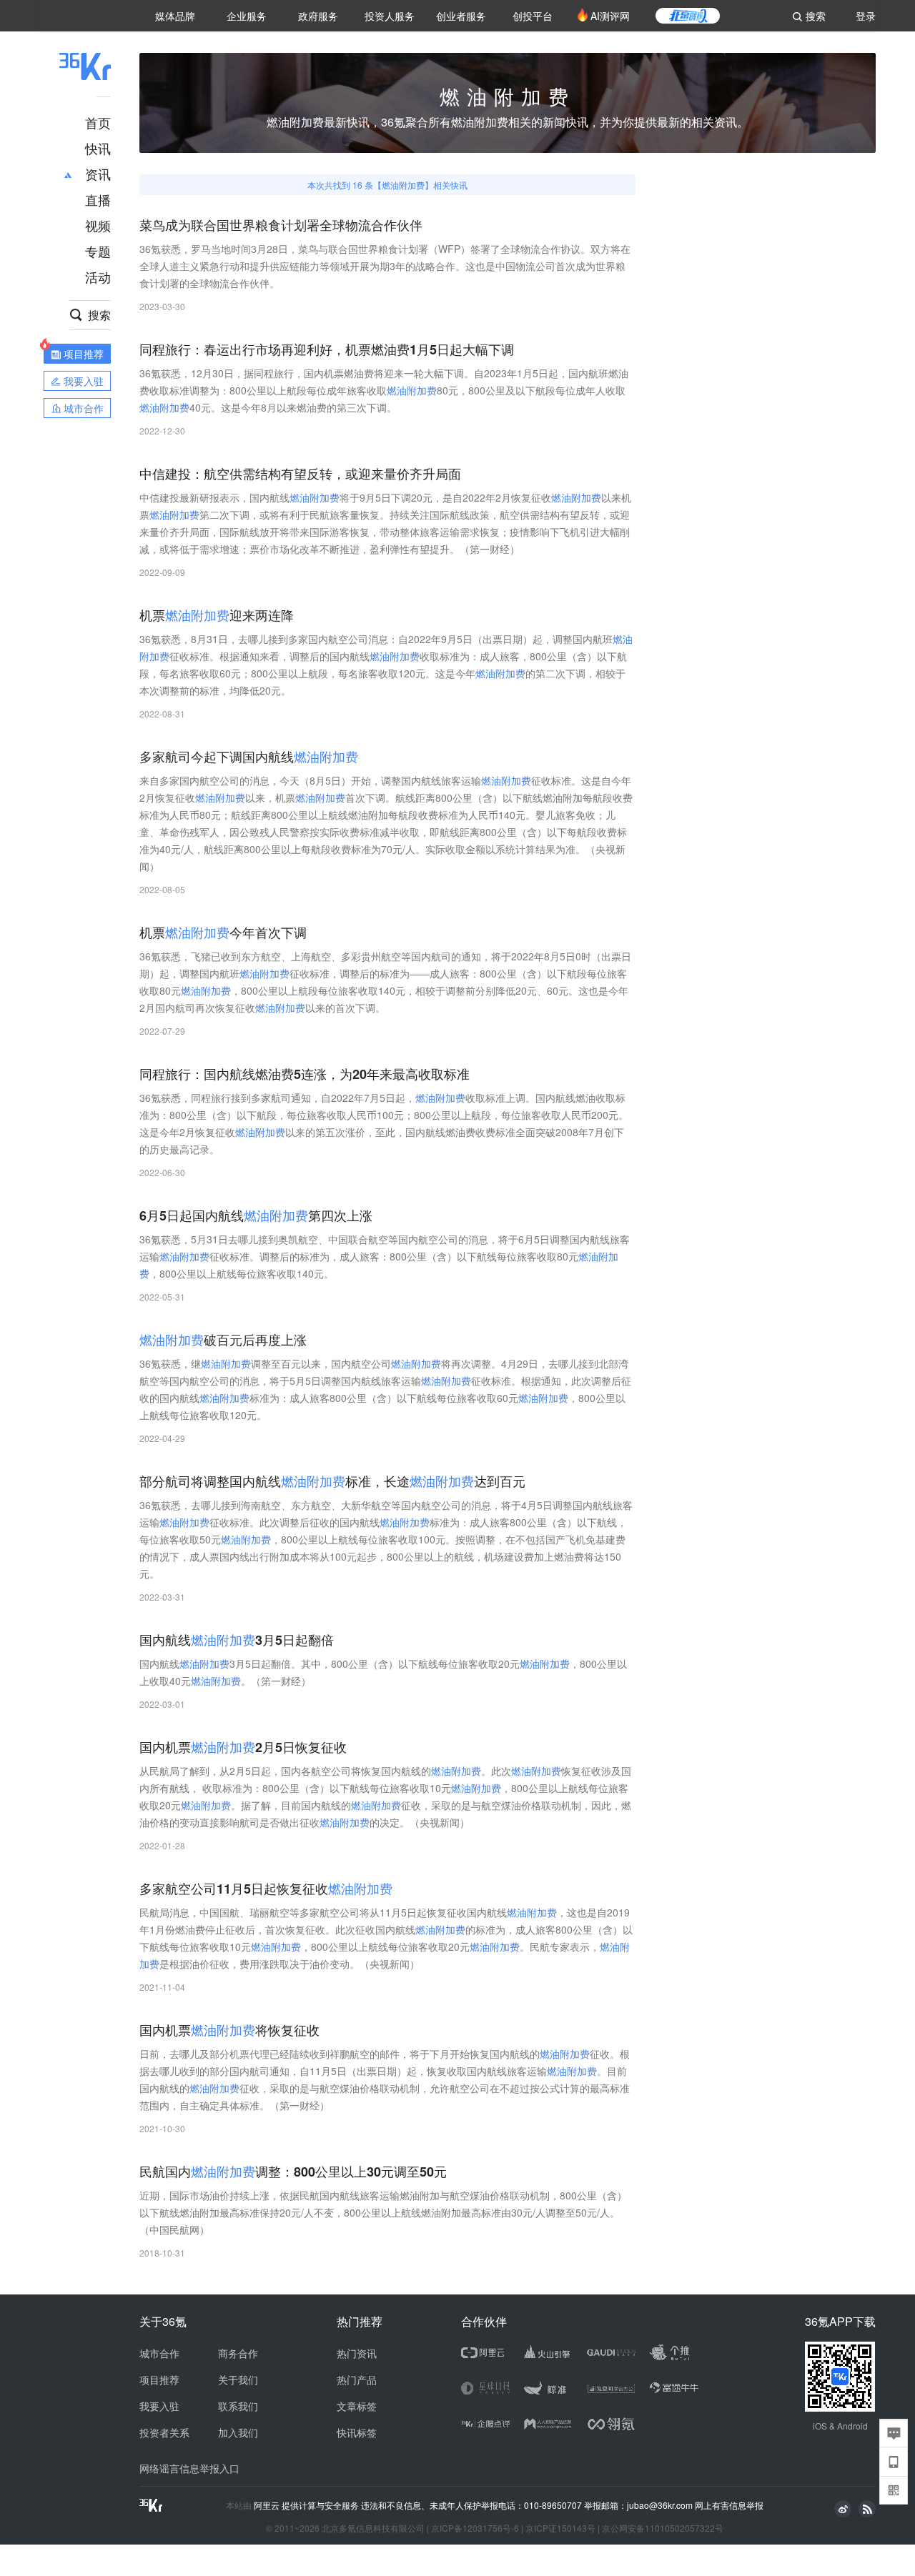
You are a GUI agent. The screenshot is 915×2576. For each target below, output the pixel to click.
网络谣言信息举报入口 (189, 2468)
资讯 (98, 174)
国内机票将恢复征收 (229, 2030)
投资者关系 (164, 2432)
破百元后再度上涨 (223, 1340)
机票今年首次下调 (223, 933)
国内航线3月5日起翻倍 (237, 1640)
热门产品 (357, 2379)
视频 (98, 225)
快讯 (98, 148)
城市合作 (159, 2353)
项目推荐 (159, 2379)
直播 (98, 199)
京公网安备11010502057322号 (663, 2528)
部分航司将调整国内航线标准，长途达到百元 (332, 1482)
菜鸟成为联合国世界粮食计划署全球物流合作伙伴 (281, 225)
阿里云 (268, 2505)
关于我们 (238, 2379)
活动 (98, 277)
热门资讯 (357, 2353)
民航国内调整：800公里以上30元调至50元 (293, 2172)
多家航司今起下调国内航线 (249, 757)
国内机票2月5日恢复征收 (243, 1747)
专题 (98, 251)
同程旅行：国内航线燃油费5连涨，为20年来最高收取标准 (305, 1074)
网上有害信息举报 (729, 2505)
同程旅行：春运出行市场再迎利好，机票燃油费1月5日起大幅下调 (327, 350)
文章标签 (357, 2406)
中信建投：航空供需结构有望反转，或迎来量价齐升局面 (300, 474)
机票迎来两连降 (217, 616)
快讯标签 (357, 2432)
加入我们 (238, 2432)
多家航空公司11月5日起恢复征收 (266, 1889)
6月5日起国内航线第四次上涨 (256, 1216)
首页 (98, 122)
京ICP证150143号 (560, 2528)
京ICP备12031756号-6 (475, 2528)
